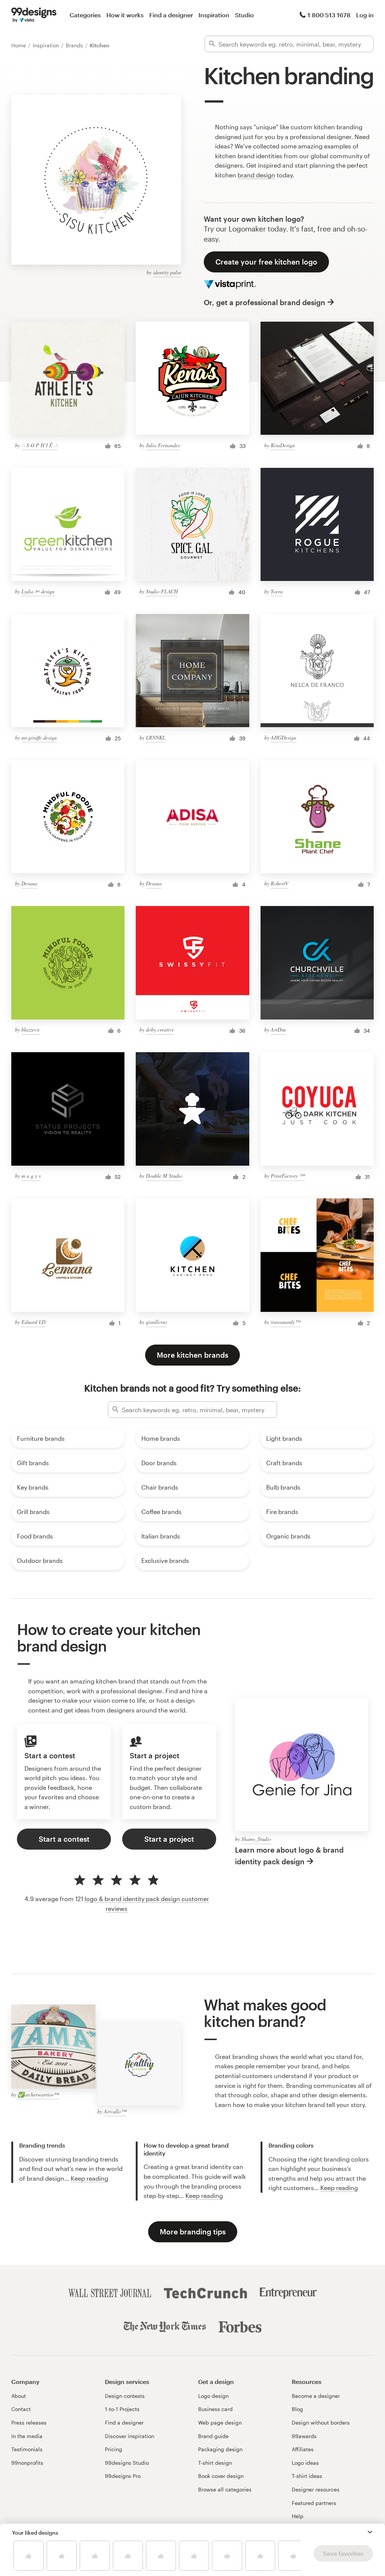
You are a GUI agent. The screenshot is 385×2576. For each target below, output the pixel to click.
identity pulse (167, 272)
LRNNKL (156, 737)
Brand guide (213, 2436)
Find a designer (171, 15)
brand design (256, 175)
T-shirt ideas (307, 2476)
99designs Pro (123, 2476)
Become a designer (316, 2396)
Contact (21, 2409)
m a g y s (31, 1176)
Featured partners (314, 2503)
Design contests (125, 2396)
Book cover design (221, 2476)
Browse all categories (225, 2489)
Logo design (213, 2396)
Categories (85, 15)
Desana (29, 883)
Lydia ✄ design (38, 591)
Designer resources (316, 2489)
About (19, 2396)
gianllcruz (156, 1322)
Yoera (277, 591)
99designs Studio (127, 2463)
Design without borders (321, 2422)
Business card (215, 2409)
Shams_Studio (256, 1839)
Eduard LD (33, 1322)
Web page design (220, 2422)
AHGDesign (283, 737)
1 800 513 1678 (329, 15)
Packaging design (220, 2449)
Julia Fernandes (163, 445)
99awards (304, 2436)
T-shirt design (215, 2463)
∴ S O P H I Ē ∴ (39, 445)
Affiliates (303, 2449)
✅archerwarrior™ (38, 2094)
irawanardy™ (285, 1322)
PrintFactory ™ (288, 1176)
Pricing (114, 2449)
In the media (27, 2436)
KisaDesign (283, 445)
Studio (244, 15)
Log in (365, 15)
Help (298, 2516)
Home (19, 45)
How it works (125, 15)
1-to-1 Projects (122, 2409)
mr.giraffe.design (39, 737)
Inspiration (214, 15)
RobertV (280, 883)
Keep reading (89, 2178)
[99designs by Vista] (34, 15)
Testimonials (27, 2449)
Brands (75, 45)
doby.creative (160, 1029)
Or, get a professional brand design (264, 302)
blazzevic (31, 1029)
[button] (370, 2532)
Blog (297, 2409)
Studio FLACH (162, 591)
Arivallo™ (115, 2111)
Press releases (29, 2422)
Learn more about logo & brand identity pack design (289, 1856)
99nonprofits (27, 2463)
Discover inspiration (130, 2436)
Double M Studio (164, 1176)
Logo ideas (305, 2463)
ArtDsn (278, 1029)
